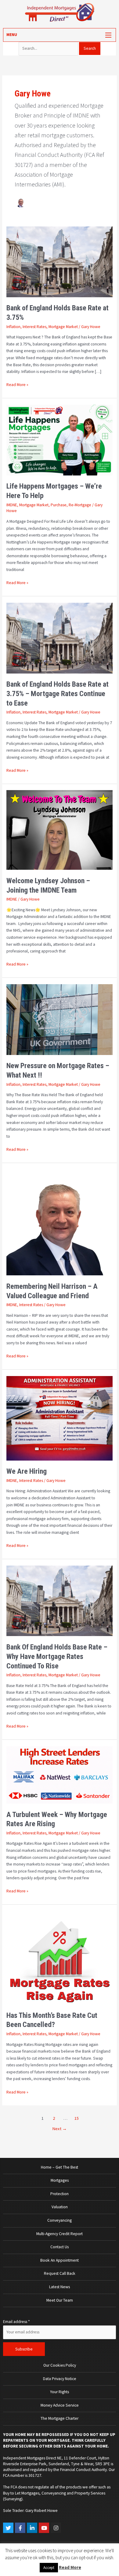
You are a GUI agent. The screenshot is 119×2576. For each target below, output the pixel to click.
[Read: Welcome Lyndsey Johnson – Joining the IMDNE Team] (60, 830)
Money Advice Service (60, 2405)
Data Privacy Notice (60, 2379)
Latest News (60, 2287)
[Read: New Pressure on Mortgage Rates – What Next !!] (60, 1019)
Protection (60, 2194)
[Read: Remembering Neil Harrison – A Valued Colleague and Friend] (60, 1222)
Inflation (13, 327)
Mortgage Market (63, 327)
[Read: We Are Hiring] (60, 1418)
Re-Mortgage (80, 505)
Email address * (16, 2322)
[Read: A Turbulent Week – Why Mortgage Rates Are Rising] (60, 1774)
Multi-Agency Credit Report (60, 2234)
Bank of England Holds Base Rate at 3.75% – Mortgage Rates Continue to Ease (58, 694)
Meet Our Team (60, 2300)
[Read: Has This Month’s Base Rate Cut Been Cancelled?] (60, 1957)
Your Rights (60, 2392)
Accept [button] (49, 2568)
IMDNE (12, 505)
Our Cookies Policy (60, 2365)
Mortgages (60, 2180)
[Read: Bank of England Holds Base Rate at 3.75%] (60, 261)
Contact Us (60, 2247)
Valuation (60, 2207)
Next (60, 2129)
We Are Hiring (27, 1471)
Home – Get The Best (60, 2167)
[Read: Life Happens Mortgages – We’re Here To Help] (60, 440)
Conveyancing (60, 2220)
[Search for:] (49, 48)
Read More (70, 2567)
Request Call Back (60, 2273)
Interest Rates (34, 327)
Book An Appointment (60, 2260)
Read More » (17, 384)
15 (77, 2118)
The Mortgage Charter (60, 2418)
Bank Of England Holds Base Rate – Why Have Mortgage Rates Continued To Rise (57, 1657)
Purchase (59, 505)
